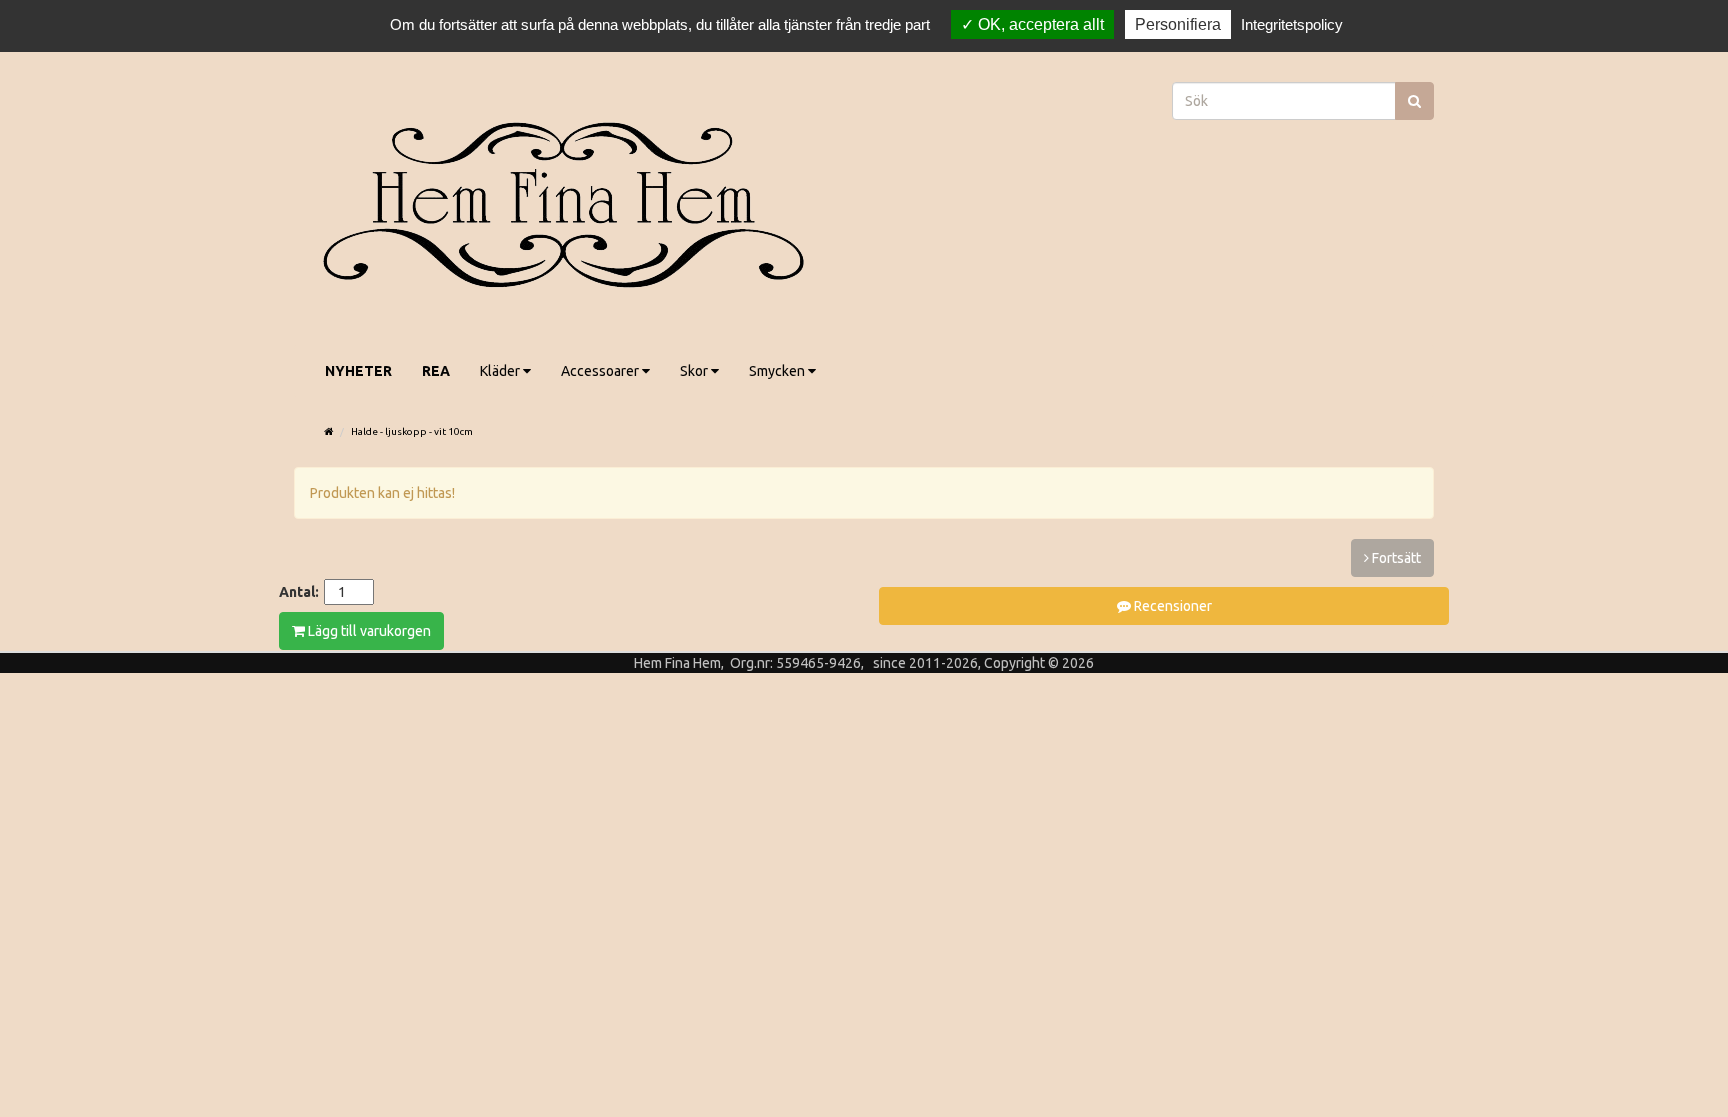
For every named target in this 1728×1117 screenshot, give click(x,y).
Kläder (501, 371)
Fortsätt (1395, 558)
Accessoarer (601, 371)
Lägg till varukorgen (368, 631)
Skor (695, 371)
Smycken (778, 371)
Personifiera (1178, 24)
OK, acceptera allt (1039, 24)
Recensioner (1171, 606)
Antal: (299, 592)
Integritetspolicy (1292, 24)
